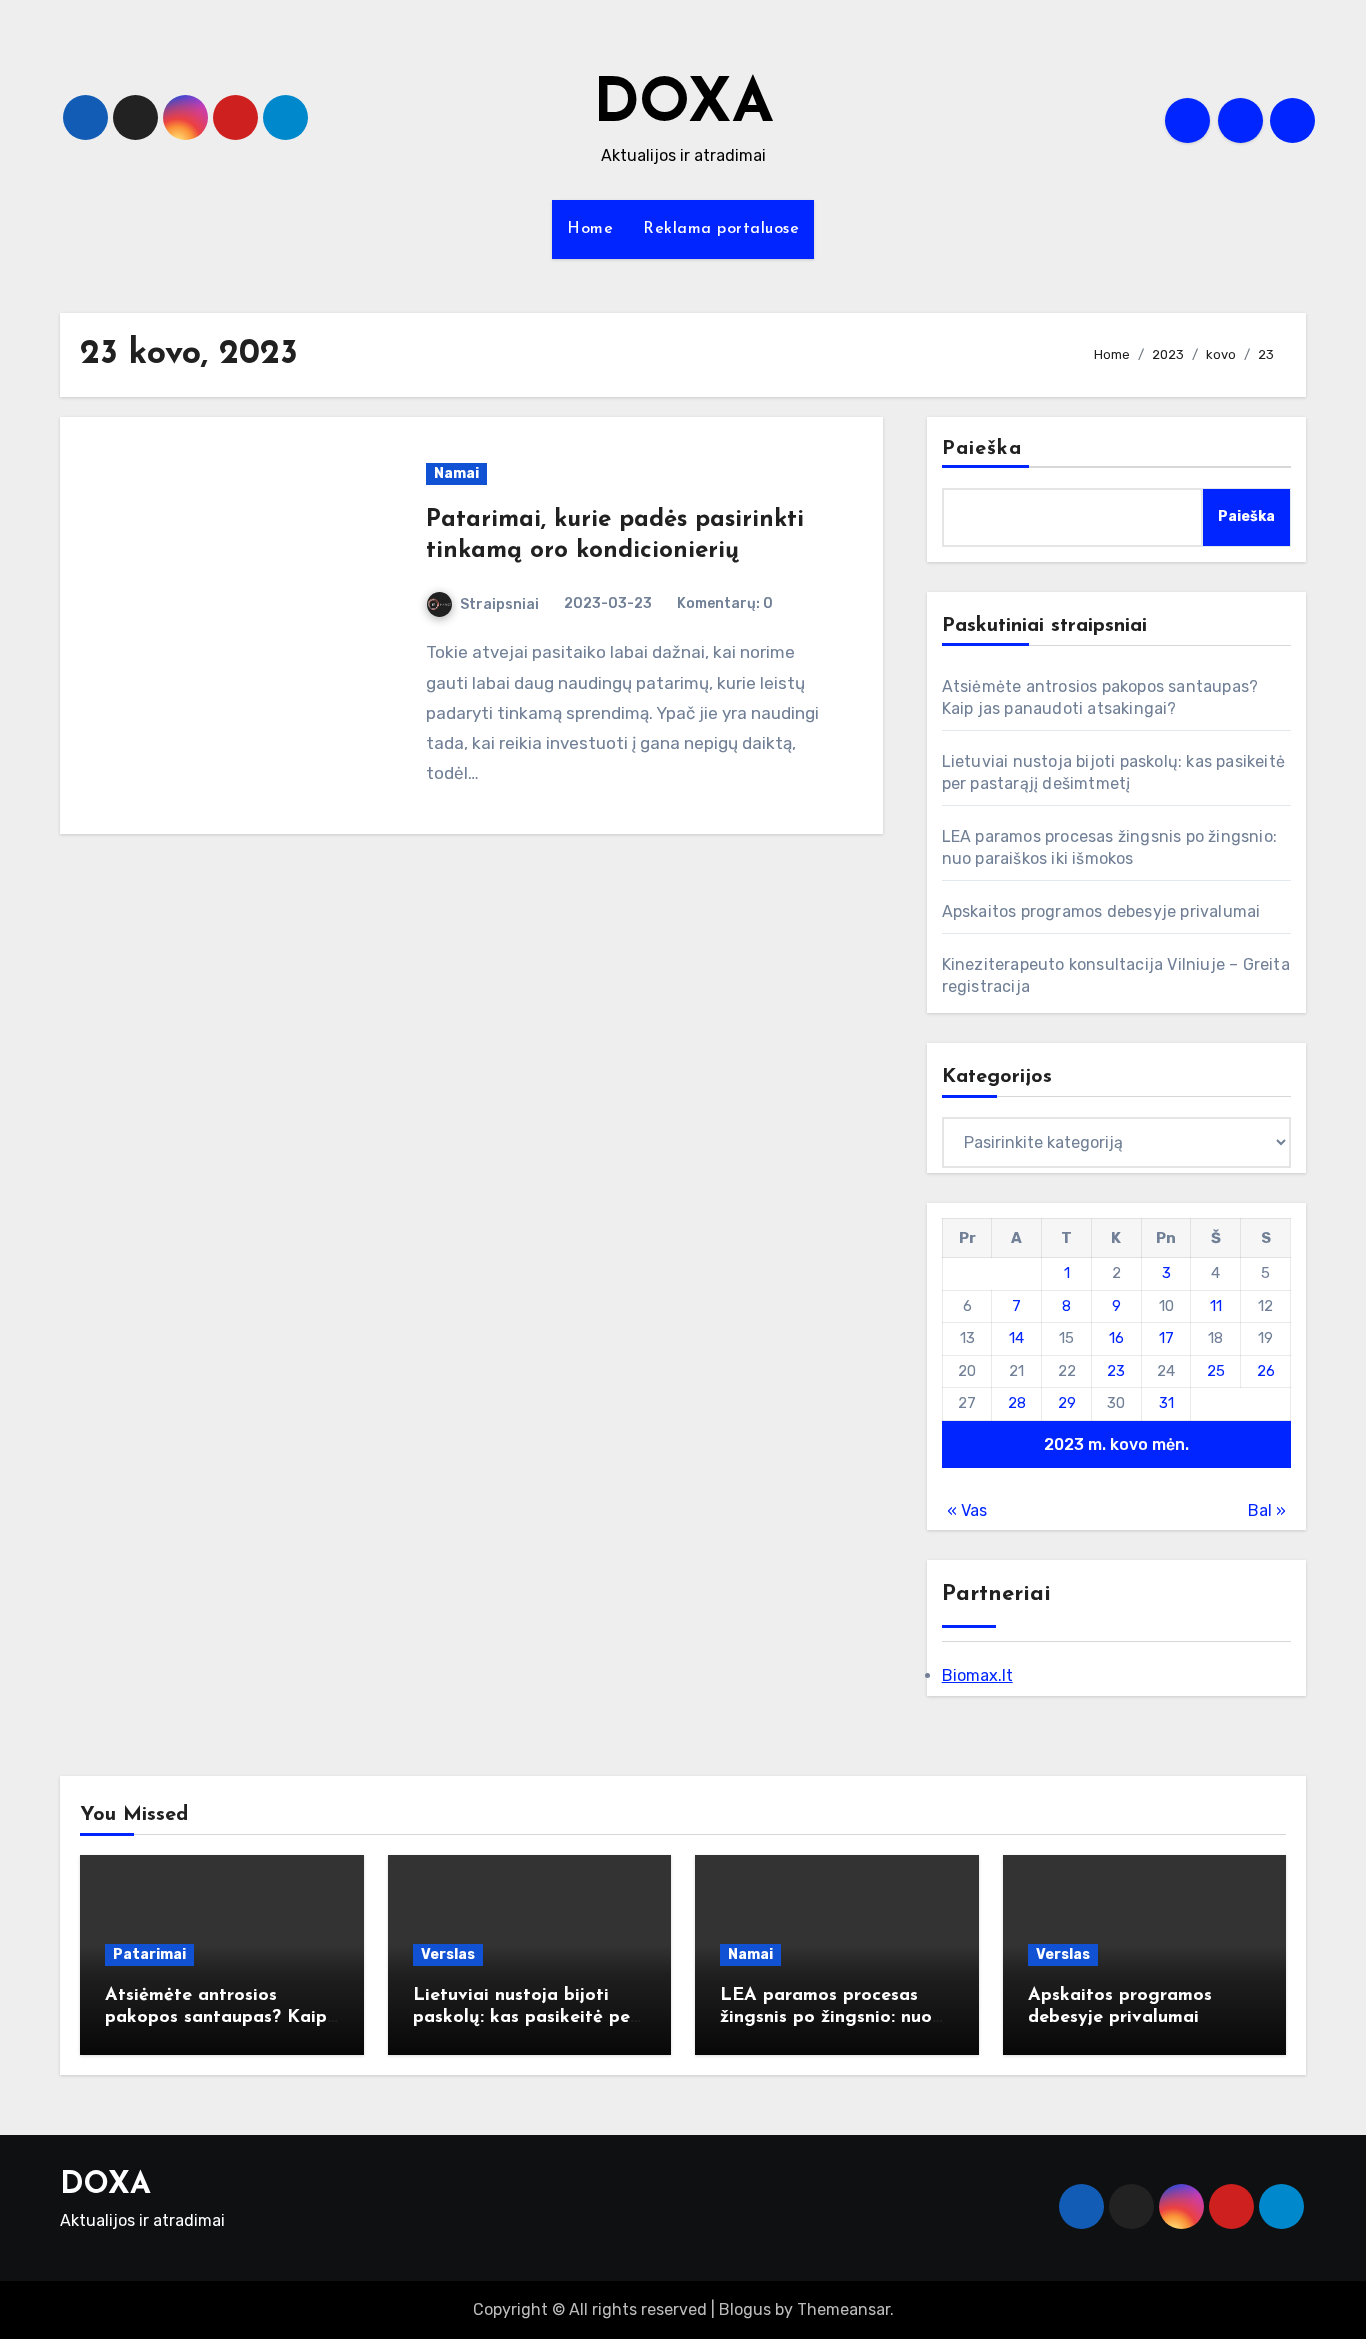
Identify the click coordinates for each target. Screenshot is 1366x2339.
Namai (456, 473)
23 (1116, 1371)
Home (590, 229)
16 (1116, 1338)
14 (1016, 1338)
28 (1017, 1403)
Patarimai (149, 1954)
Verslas (448, 1954)
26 (1266, 1371)
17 (1166, 1338)
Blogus (745, 2309)
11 (1216, 1306)
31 (1166, 1403)
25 (1216, 1371)
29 (1067, 1403)
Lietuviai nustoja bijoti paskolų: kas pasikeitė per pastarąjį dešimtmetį (525, 2017)
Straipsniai (499, 604)
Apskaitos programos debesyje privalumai (1101, 911)
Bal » (1267, 1510)
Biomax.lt (977, 1675)
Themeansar (843, 2309)
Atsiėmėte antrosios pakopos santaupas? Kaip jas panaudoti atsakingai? (217, 2017)
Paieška (982, 449)
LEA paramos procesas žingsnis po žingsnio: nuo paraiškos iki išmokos (826, 2017)
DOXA (683, 106)
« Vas (967, 1510)
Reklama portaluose (721, 229)
